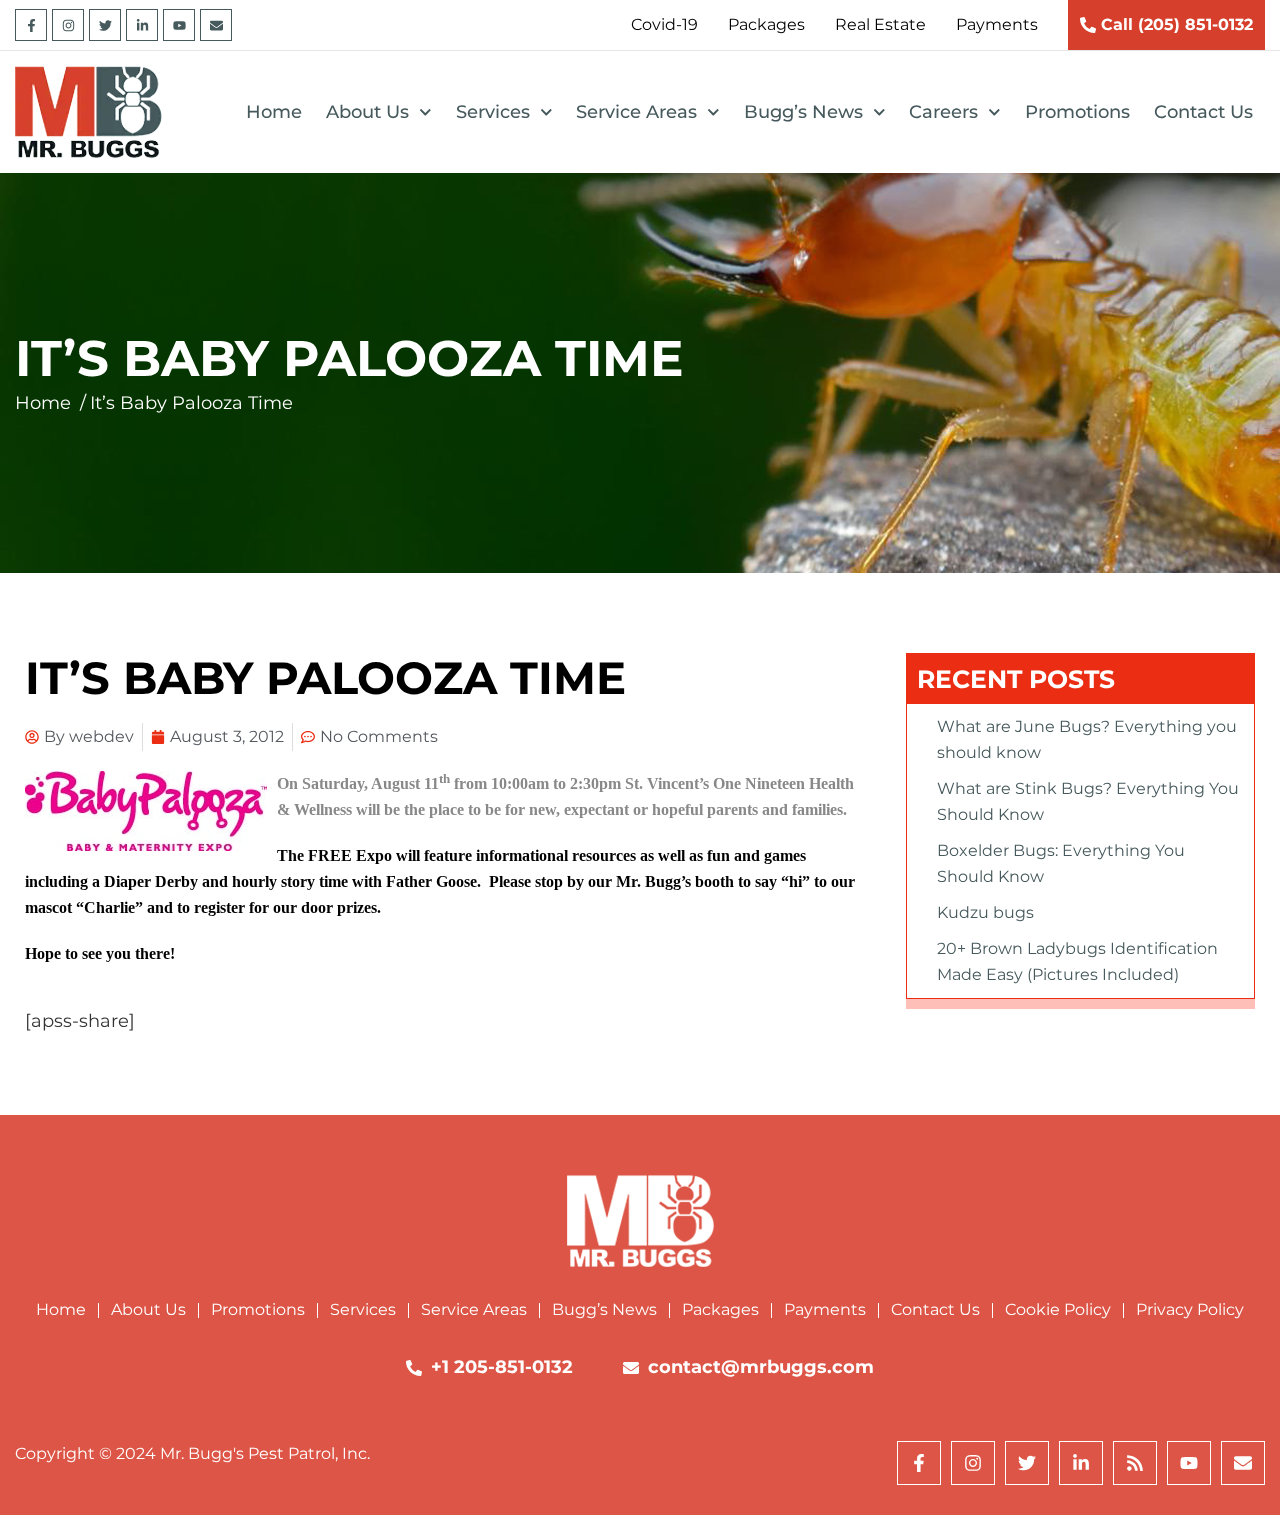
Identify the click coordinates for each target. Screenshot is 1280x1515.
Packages (720, 1309)
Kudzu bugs (985, 912)
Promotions (1077, 112)
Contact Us (1203, 112)
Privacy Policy (1190, 1309)
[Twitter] (105, 25)
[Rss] (1135, 1463)
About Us (367, 112)
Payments (825, 1309)
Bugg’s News (803, 112)
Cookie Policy (1058, 1309)
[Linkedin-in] (142, 25)
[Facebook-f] (31, 25)
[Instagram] (68, 25)
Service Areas (636, 112)
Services (493, 112)
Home (274, 112)
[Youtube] (179, 25)
